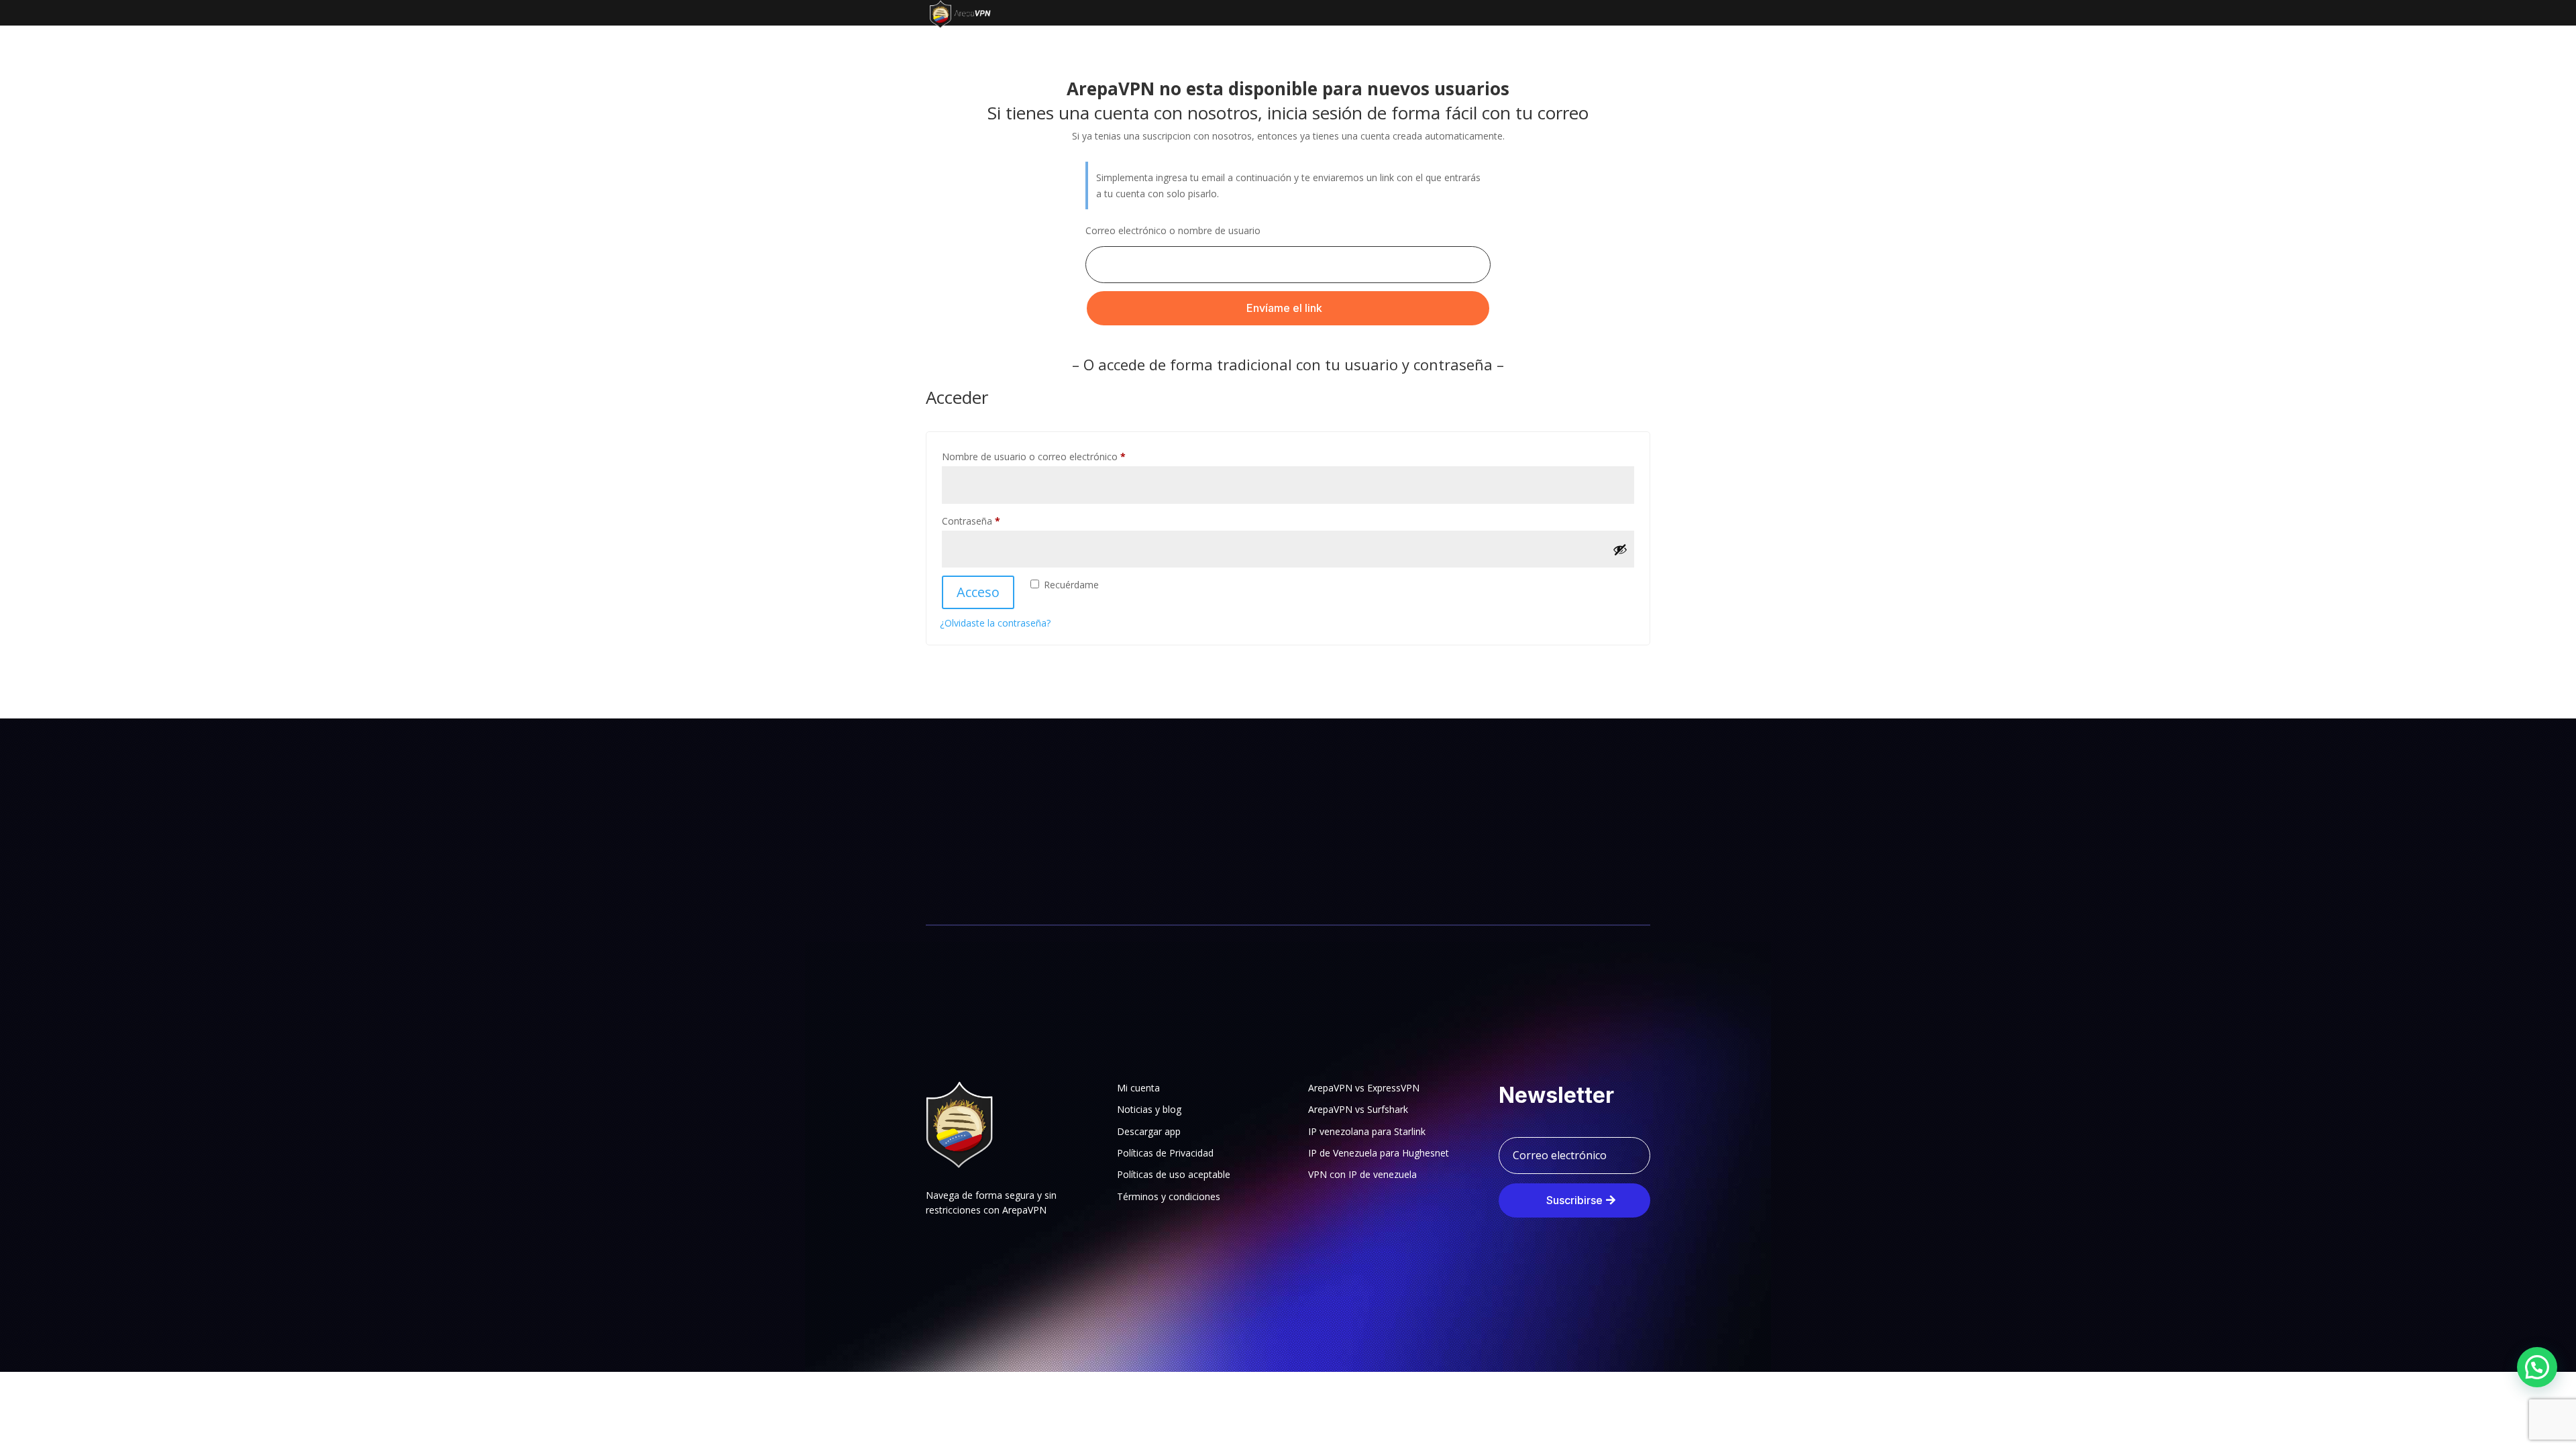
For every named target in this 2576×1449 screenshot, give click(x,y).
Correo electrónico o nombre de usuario (1173, 230)
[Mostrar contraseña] (1620, 549)
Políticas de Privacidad (1165, 1153)
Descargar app (1149, 1131)
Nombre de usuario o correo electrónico (1058, 456)
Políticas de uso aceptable (1174, 1174)
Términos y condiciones (1169, 1196)
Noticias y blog (1149, 1109)
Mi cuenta (1138, 1088)
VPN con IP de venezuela (1362, 1174)
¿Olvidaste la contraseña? (995, 623)
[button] (2537, 1367)
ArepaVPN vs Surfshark (1358, 1109)
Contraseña (995, 521)
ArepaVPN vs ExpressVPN (1364, 1088)
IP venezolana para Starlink (1367, 1131)
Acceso (978, 592)
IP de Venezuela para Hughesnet (1379, 1153)
